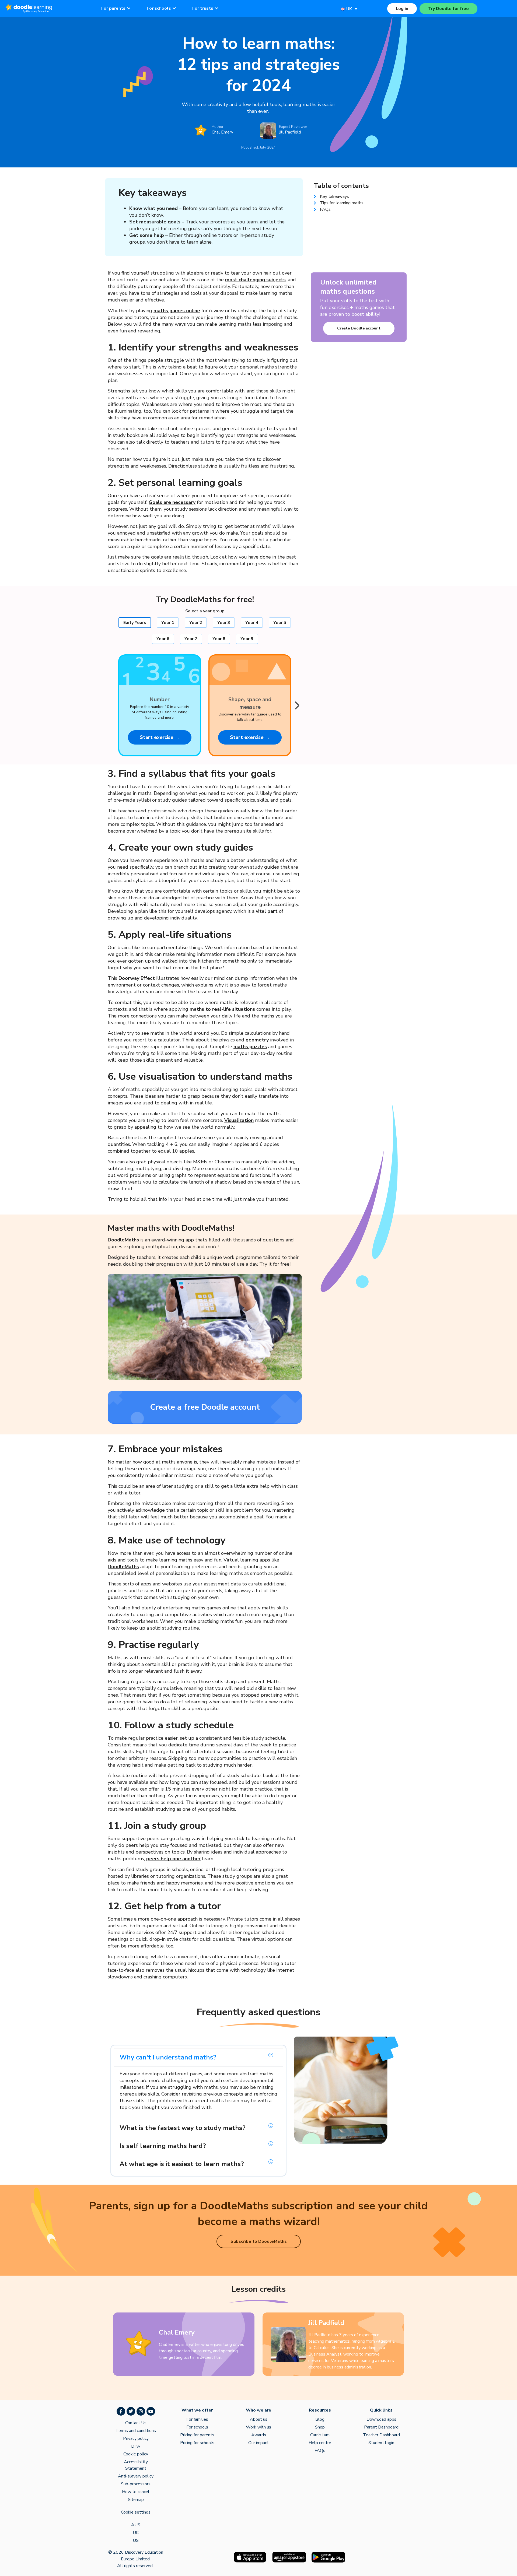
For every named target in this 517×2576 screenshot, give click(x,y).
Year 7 (191, 639)
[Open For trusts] (216, 8)
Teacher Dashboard (381, 2435)
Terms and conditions (136, 2431)
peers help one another (173, 1859)
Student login (381, 2443)
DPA (136, 2446)
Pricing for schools (197, 2443)
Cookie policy (136, 2454)
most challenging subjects (255, 280)
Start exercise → (160, 737)
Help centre (320, 2443)
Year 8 (219, 639)
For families (197, 2419)
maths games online (177, 311)
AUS (136, 2525)
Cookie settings (136, 2512)
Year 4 (252, 623)
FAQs (320, 2451)
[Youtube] (151, 2411)
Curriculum (320, 2435)
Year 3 (224, 623)
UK (136, 2533)
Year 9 (247, 639)
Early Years (135, 623)
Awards (259, 2435)
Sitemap (136, 2500)
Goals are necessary (172, 502)
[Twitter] (131, 2411)
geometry (257, 1040)
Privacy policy (136, 2438)
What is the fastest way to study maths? (183, 2128)
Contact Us (136, 2423)
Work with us (258, 2427)
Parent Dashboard (381, 2427)
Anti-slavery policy (136, 2476)
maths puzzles (250, 1047)
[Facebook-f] (121, 2411)
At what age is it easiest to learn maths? (182, 2164)
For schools (197, 2427)
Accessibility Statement (136, 2465)
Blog (320, 2419)
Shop (320, 2427)
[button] (198, 2057)
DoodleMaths (123, 1240)
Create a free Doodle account (205, 1407)
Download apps (381, 2419)
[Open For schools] (174, 8)
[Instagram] (141, 2411)
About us (259, 2419)
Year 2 (196, 623)
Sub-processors (136, 2484)
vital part (267, 911)
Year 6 (163, 639)
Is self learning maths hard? (163, 2146)
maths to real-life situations (222, 1009)
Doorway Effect (137, 978)
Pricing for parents (197, 2435)
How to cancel (136, 2492)
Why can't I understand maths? (168, 2057)
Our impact (258, 2443)
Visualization (239, 1120)
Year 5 (280, 623)
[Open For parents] (129, 8)
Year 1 (168, 623)
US (136, 2540)
